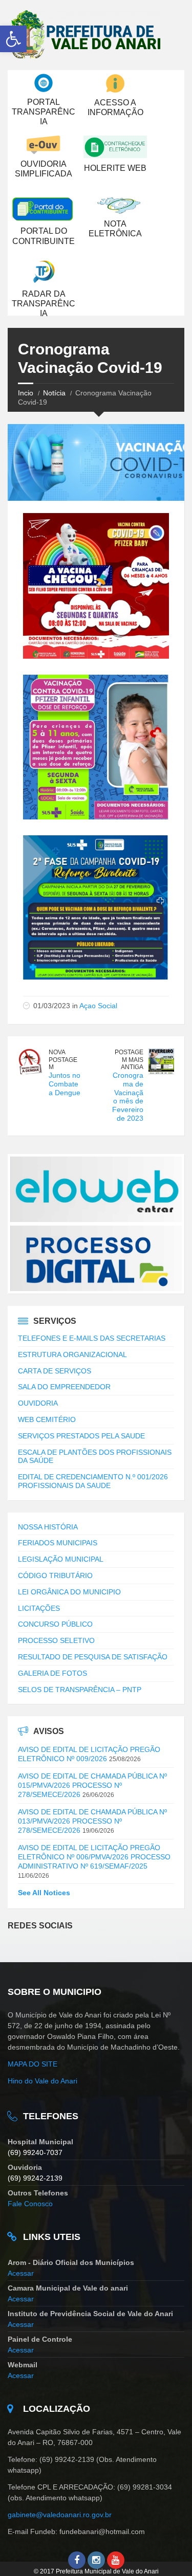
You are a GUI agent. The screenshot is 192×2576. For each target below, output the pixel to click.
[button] (13, 39)
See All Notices (44, 1893)
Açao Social (98, 1006)
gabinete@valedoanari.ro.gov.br (61, 2515)
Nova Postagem (63, 1060)
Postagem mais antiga (129, 1060)
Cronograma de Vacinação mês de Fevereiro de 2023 (128, 1097)
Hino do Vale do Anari (42, 2081)
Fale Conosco (30, 2204)
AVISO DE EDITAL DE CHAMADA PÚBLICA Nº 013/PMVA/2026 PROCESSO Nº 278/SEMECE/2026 (92, 1821)
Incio (26, 393)
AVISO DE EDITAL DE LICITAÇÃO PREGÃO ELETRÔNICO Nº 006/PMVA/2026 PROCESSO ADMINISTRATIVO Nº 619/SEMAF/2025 (94, 1857)
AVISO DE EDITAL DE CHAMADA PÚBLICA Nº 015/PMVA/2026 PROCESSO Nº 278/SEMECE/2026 (92, 1785)
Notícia (54, 393)
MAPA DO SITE (33, 2064)
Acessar (21, 2273)
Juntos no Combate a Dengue (65, 1084)
